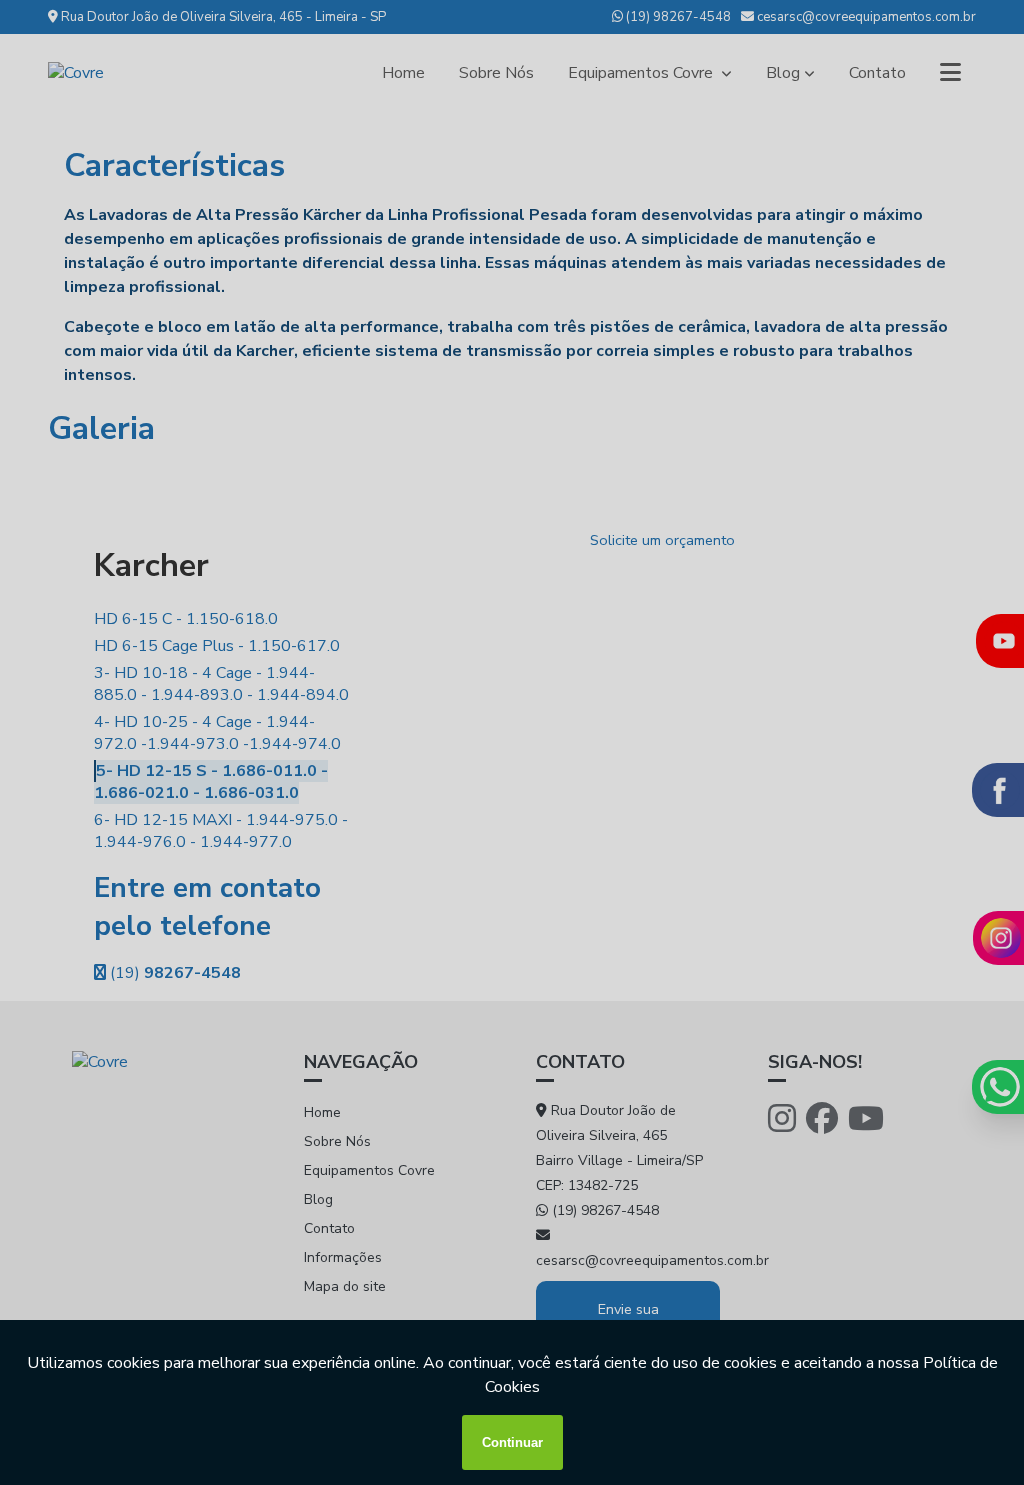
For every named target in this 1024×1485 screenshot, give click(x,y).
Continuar (512, 1442)
